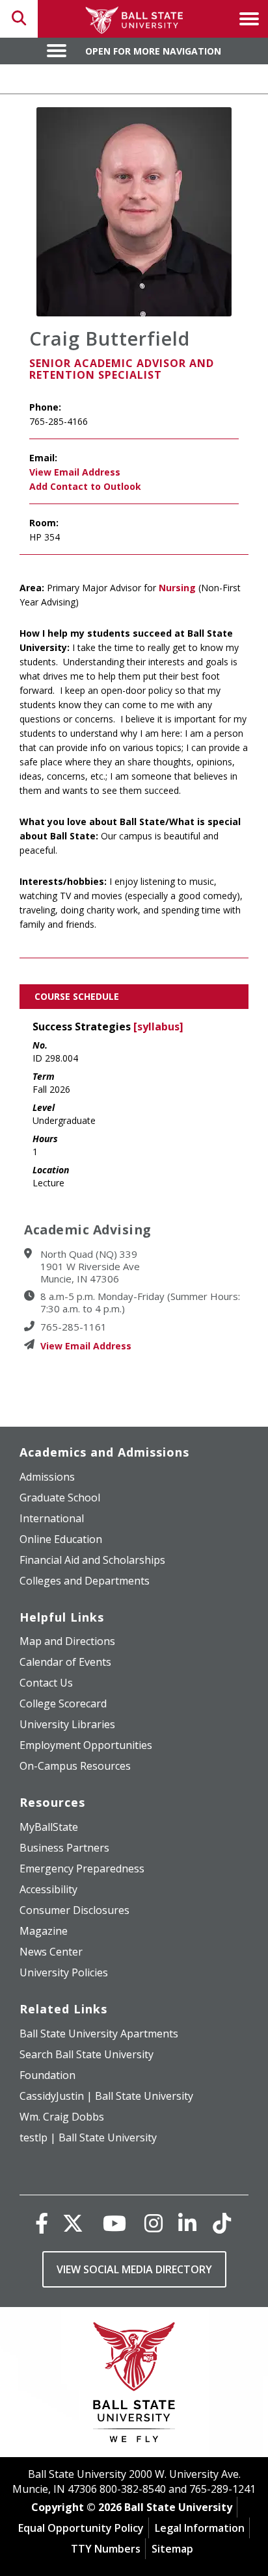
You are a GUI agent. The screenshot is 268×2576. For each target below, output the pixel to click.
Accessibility (48, 1889)
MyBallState (49, 1827)
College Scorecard (63, 1703)
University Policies (64, 1972)
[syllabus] (158, 1027)
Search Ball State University (87, 2054)
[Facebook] (42, 2223)
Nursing (177, 588)
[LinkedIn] (187, 2223)
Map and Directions (67, 1641)
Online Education (61, 1539)
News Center (51, 1952)
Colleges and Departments (85, 1581)
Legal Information (200, 2528)
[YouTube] (114, 2223)
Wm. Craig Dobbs (62, 2117)
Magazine (44, 1931)
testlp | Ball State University (88, 2137)
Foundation (47, 2075)
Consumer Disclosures (74, 1910)
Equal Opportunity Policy (81, 2528)
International (52, 1518)
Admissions (47, 1477)
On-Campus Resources (75, 1766)
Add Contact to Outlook (85, 486)
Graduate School (60, 1498)
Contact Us (46, 1683)
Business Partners (64, 1848)
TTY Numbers (106, 2549)
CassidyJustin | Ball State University (106, 2096)
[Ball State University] (134, 2385)
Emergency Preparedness (82, 1868)
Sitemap (172, 2549)
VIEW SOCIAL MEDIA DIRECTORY (134, 2269)
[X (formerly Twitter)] (73, 2223)
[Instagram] (154, 2223)
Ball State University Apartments (99, 2034)
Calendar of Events (65, 1662)
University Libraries (67, 1724)
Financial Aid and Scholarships (92, 1560)
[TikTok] (222, 2223)
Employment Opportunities (86, 1745)
